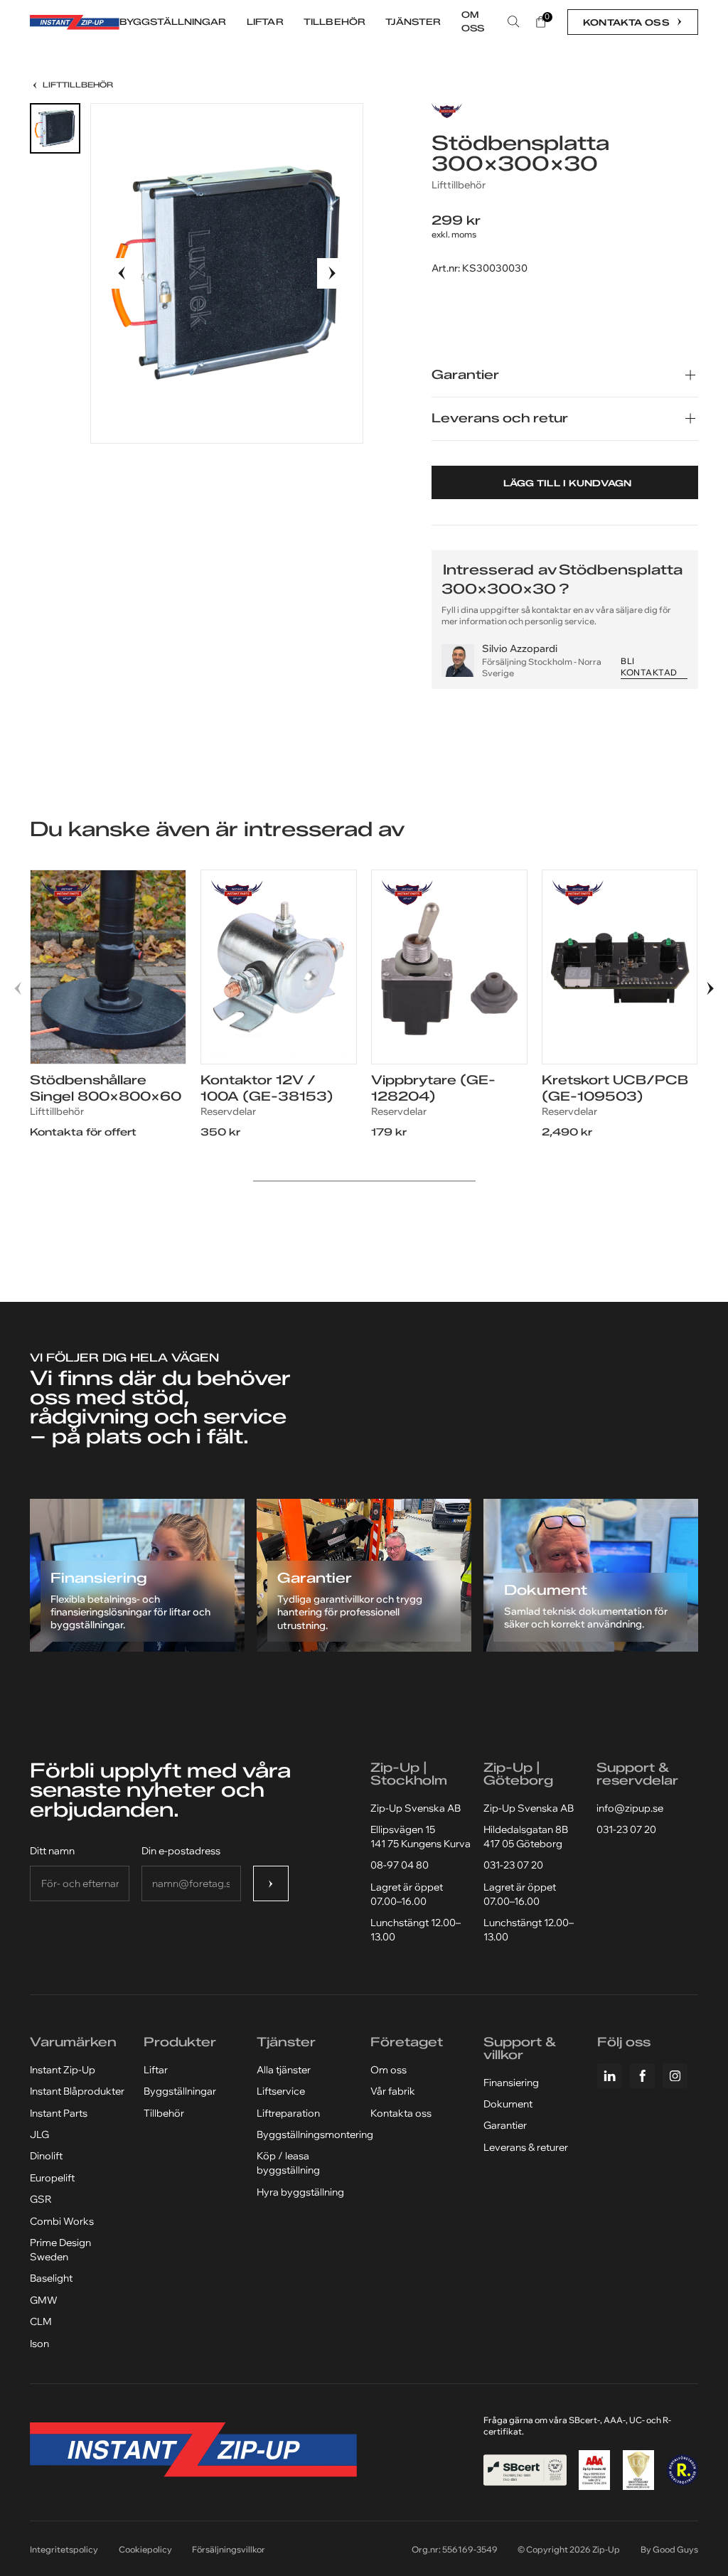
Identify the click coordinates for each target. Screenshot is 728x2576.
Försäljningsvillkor (229, 2549)
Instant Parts (59, 2113)
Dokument (508, 2104)
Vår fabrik (393, 2091)
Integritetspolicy (64, 2549)
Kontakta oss (401, 2113)
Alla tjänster (284, 2070)
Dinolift (46, 2156)
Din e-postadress (181, 1851)
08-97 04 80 (400, 1865)
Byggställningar (180, 2091)
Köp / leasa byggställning (288, 2163)
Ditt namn (52, 1851)
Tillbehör (164, 2113)
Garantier (505, 2125)
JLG (39, 2134)
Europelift (52, 2178)
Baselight (51, 2278)
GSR (41, 2199)
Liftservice (281, 2091)
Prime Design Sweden (60, 2250)
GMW (44, 2300)
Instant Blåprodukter (77, 2091)
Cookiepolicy (145, 2549)
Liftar (156, 2070)
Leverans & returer (526, 2147)
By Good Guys (669, 2549)
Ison (39, 2343)
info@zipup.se (630, 1808)
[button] (122, 273)
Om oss (389, 2070)
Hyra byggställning (300, 2192)
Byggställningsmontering (315, 2134)
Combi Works (62, 2221)
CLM (41, 2321)
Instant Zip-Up (63, 2070)
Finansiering (511, 2083)
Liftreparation (288, 2113)
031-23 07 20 (513, 1865)
